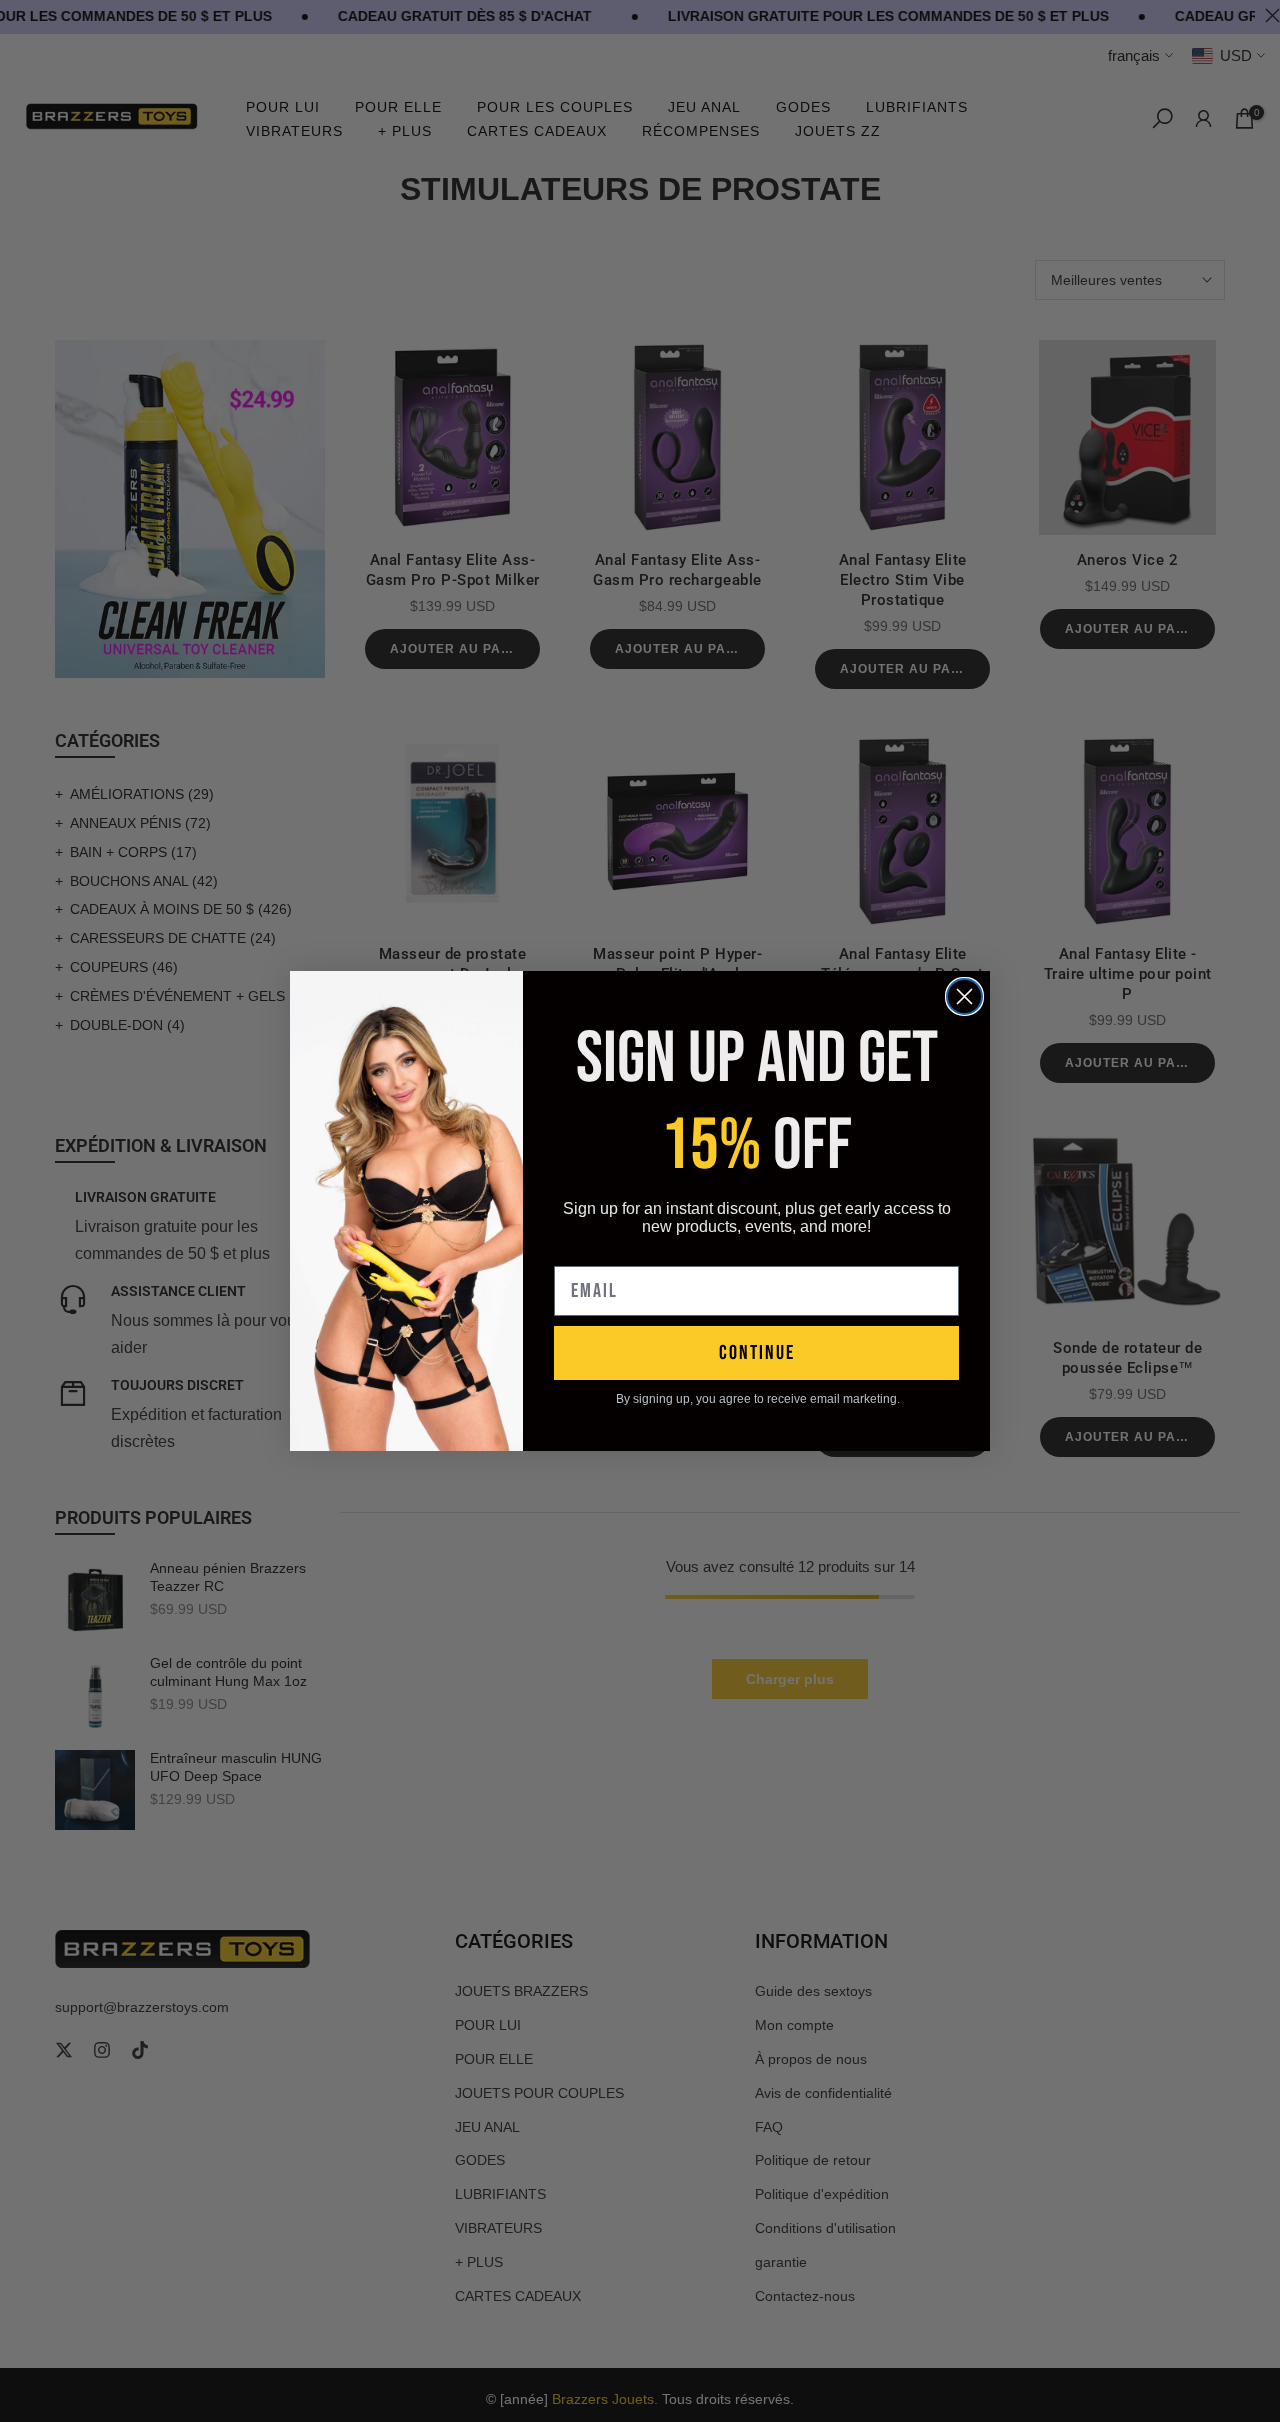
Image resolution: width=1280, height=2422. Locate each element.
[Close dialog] (964, 996)
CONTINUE (757, 1353)
